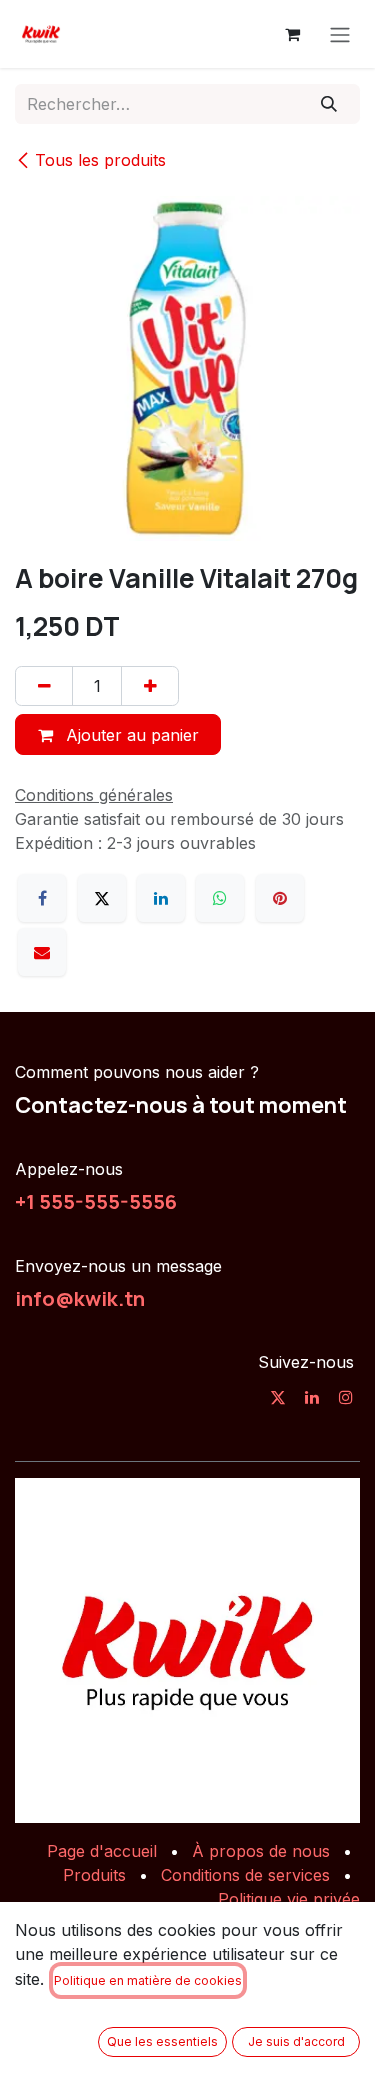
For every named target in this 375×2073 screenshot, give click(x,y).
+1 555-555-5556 (96, 1201)
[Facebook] (42, 898)
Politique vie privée (289, 1899)
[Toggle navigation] (340, 34)
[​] (278, 1397)
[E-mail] (42, 952)
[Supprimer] (44, 686)
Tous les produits (100, 160)
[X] (102, 898)
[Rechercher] (329, 104)
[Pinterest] (280, 898)
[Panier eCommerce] (292, 34)
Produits (94, 1875)
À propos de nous (261, 1851)
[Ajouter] (150, 686)
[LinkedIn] (161, 898)
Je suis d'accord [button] (296, 2041)
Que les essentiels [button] (162, 2041)
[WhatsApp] (220, 898)
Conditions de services (245, 1875)
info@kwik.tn (80, 1298)
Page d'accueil (102, 1851)
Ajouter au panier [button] (130, 735)
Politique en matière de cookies (148, 1980)
